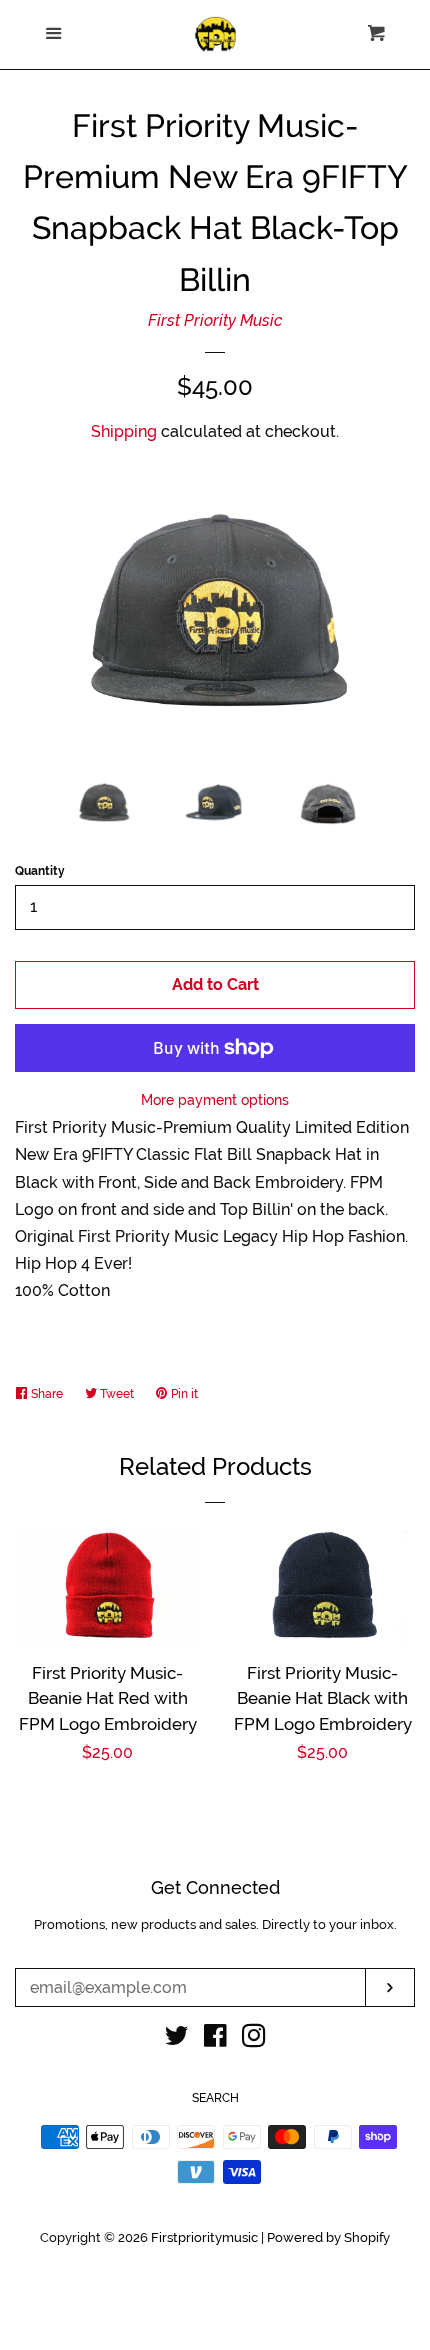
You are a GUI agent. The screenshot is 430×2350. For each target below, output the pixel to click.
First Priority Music (215, 320)
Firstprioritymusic (204, 2237)
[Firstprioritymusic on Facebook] (215, 2039)
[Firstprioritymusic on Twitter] (177, 2039)
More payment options (215, 1100)
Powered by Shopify (328, 2237)
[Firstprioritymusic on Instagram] (254, 2039)
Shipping (124, 431)
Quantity (40, 871)
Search (215, 2098)
